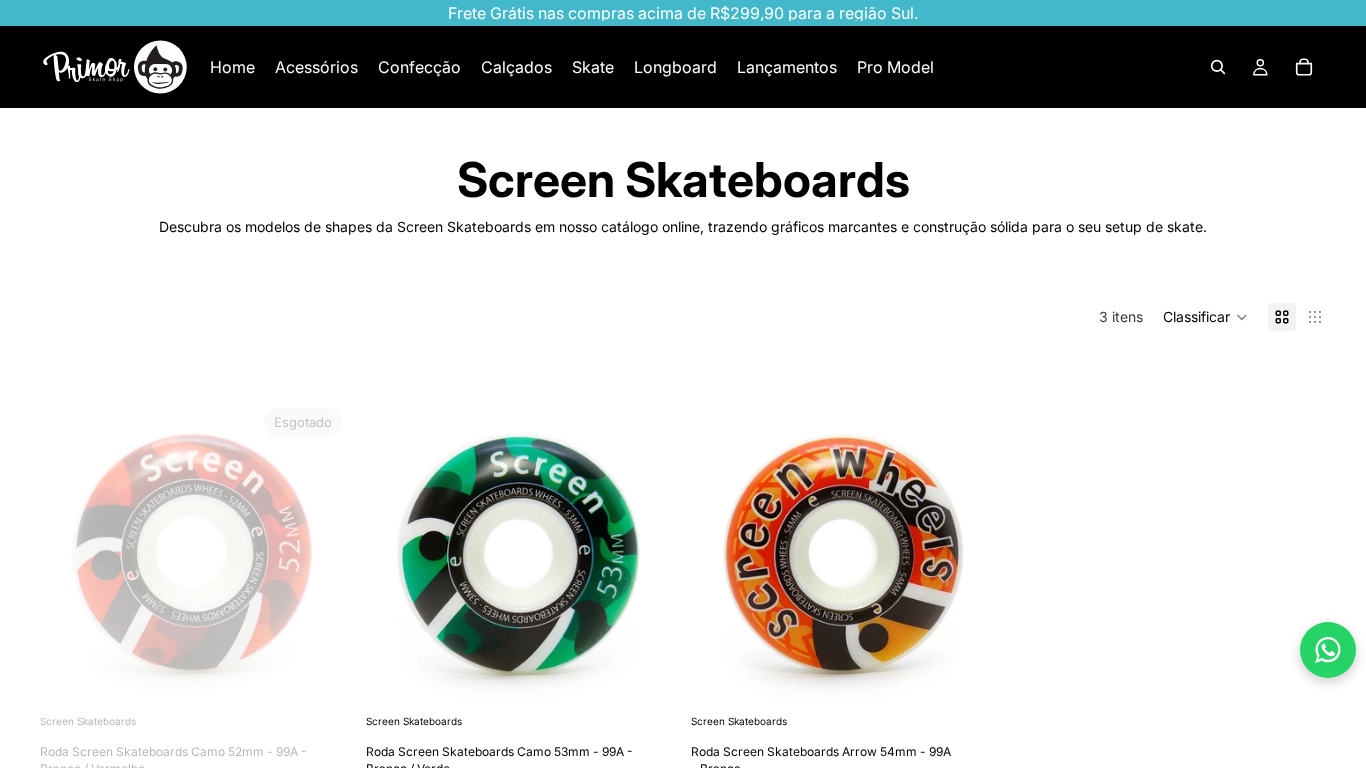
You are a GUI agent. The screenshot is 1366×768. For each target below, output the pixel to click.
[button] (1205, 317)
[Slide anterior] (70, 555)
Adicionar (661, 678)
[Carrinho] (1304, 67)
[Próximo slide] (320, 555)
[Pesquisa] (1218, 67)
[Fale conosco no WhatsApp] (1328, 650)
